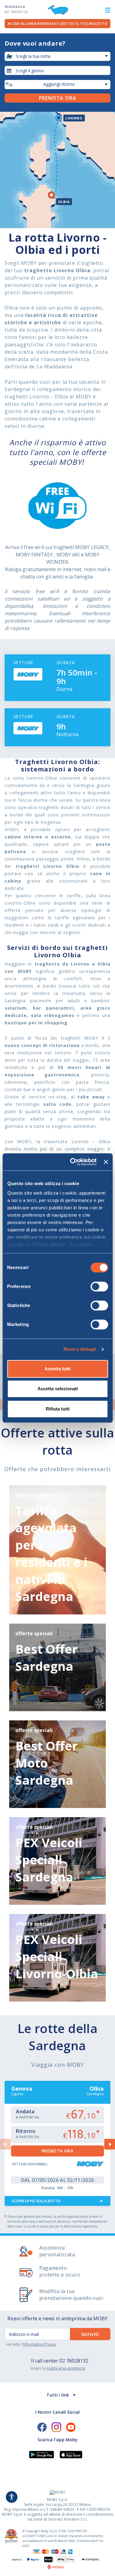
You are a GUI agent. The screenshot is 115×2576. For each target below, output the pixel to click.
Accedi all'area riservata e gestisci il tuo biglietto (57, 23)
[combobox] (57, 70)
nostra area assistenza (66, 2368)
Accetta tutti (57, 1369)
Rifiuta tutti (58, 1409)
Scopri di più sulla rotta (36, 2201)
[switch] (99, 1286)
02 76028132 (74, 2361)
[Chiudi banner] (106, 1162)
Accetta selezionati (58, 1389)
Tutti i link (58, 2395)
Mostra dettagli (80, 1349)
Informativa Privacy (40, 2344)
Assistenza (16, 9)
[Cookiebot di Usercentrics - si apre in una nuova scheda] (72, 1162)
